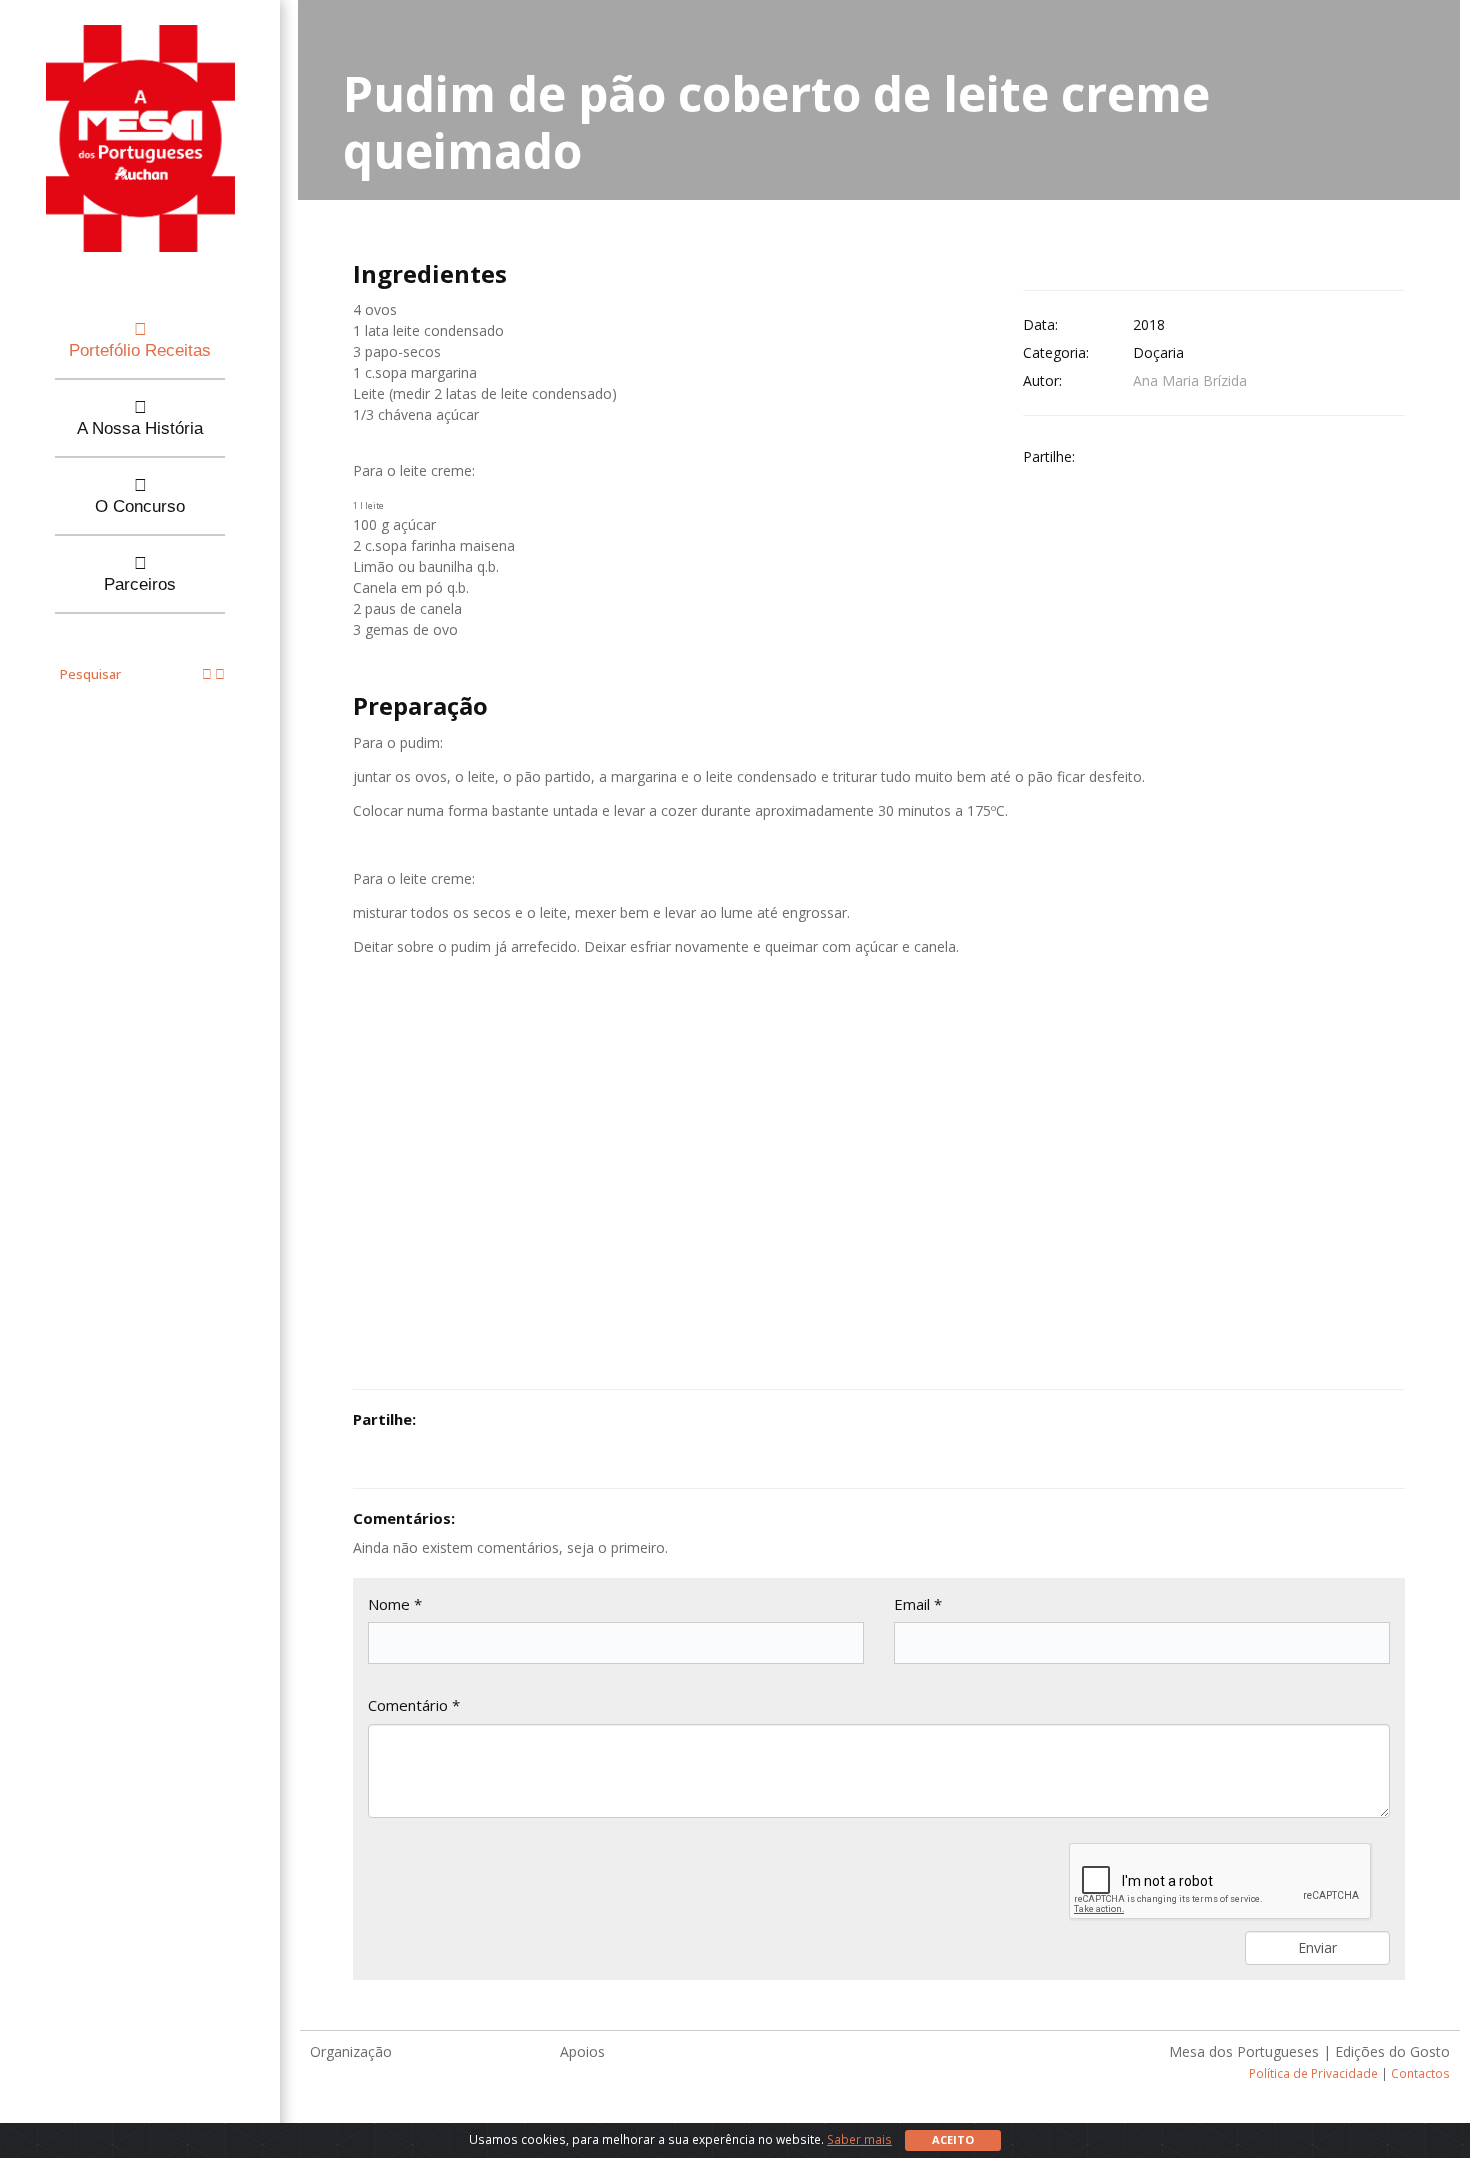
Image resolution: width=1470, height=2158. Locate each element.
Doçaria (1158, 352)
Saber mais (859, 2139)
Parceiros (140, 584)
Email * (918, 1604)
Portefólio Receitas (140, 350)
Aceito (953, 2139)
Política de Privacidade (1313, 2073)
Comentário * (414, 1705)
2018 (1149, 324)
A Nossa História (140, 428)
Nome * (395, 1604)
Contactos (1420, 2073)
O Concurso (140, 506)
